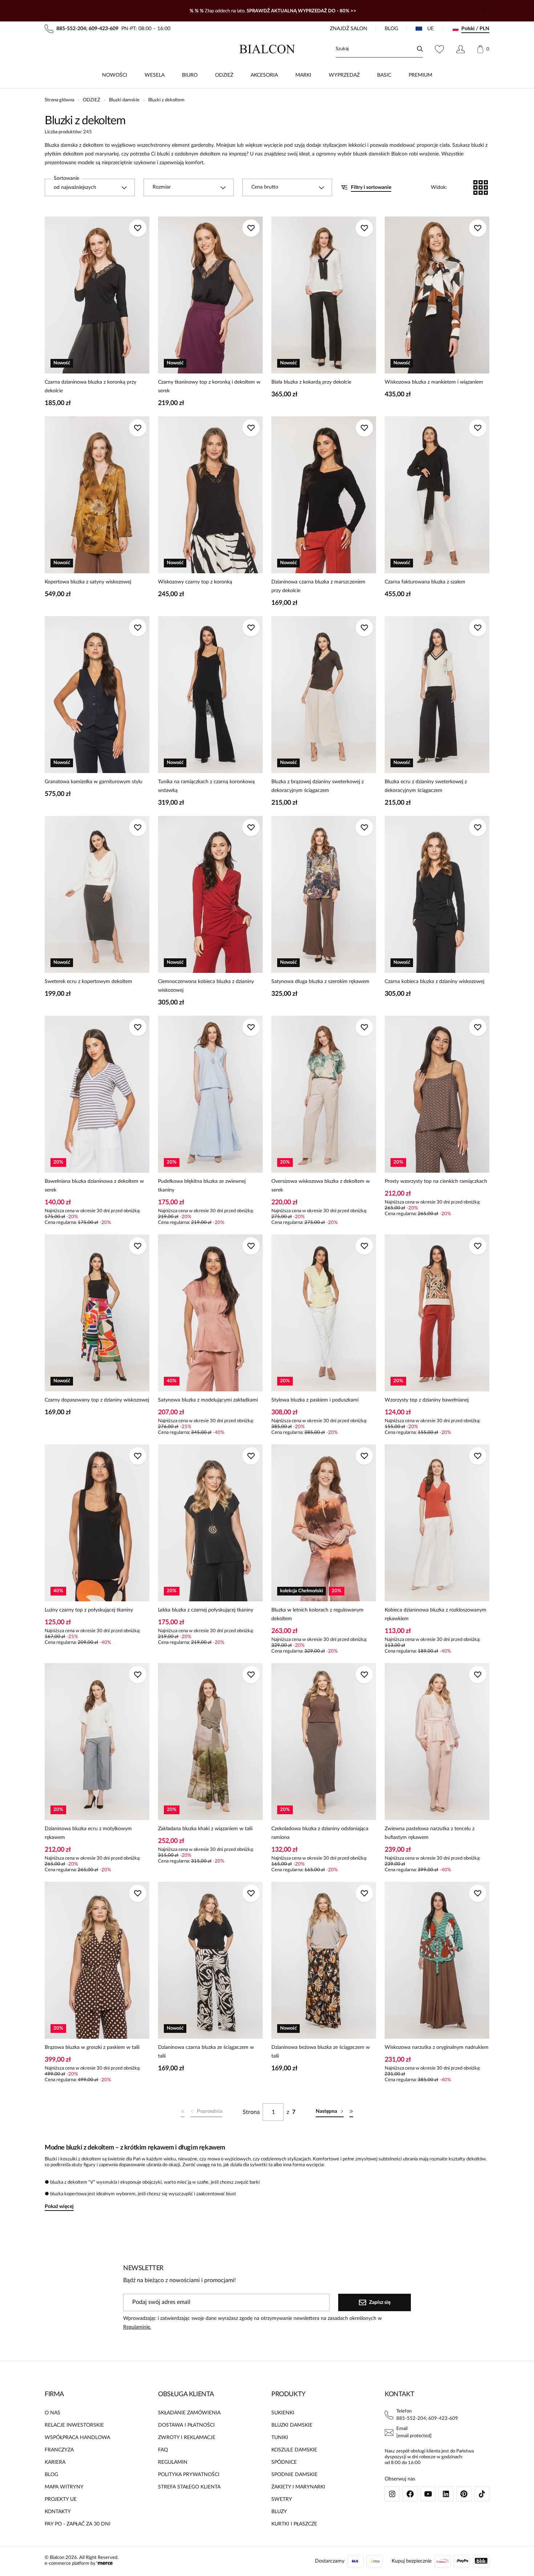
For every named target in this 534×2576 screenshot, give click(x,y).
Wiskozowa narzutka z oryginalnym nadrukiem (437, 2047)
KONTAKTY (58, 2512)
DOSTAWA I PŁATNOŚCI (186, 2425)
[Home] (267, 49)
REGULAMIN (173, 2462)
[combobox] (90, 187)
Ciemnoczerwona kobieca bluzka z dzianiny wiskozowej (206, 986)
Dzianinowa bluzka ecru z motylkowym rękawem (88, 1833)
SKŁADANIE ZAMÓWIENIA (189, 2413)
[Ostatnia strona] (351, 2112)
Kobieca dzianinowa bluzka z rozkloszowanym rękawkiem (436, 1614)
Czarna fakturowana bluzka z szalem (425, 582)
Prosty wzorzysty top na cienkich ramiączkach (436, 1181)
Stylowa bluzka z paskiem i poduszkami (315, 1400)
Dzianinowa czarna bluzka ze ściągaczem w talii (206, 2052)
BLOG (391, 29)
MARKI (303, 75)
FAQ (163, 2450)
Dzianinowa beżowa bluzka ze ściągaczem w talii (321, 2052)
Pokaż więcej (59, 2207)
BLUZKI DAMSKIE (292, 2425)
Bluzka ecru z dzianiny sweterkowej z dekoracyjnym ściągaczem (426, 786)
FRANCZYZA (59, 2450)
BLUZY (279, 2512)
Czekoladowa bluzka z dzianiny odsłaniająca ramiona (320, 1833)
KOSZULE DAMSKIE (294, 2450)
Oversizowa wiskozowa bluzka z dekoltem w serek (321, 1186)
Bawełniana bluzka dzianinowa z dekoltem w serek (94, 1186)
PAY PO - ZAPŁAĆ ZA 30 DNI (78, 2524)
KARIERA (55, 2462)
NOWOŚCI (115, 75)
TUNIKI (280, 2438)
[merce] (105, 2563)
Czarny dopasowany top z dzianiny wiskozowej (97, 1400)
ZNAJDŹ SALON (349, 29)
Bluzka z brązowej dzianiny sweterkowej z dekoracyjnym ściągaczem (317, 786)
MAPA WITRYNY (64, 2487)
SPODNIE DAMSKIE (294, 2475)
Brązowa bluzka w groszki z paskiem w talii (92, 2047)
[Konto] (460, 49)
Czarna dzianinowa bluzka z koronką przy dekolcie (90, 387)
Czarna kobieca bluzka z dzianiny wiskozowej (434, 982)
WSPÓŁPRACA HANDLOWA (77, 2438)
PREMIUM (420, 75)
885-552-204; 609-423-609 (427, 2419)
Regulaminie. (137, 2327)
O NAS (52, 2413)
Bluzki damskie (124, 100)
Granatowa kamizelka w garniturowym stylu (94, 782)
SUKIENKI (283, 2413)
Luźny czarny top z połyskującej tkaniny (89, 1610)
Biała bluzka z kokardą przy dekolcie (311, 382)
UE (430, 29)
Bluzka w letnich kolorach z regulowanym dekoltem (317, 1614)
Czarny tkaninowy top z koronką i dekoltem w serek (209, 387)
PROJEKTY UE (61, 2499)
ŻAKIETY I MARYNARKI (298, 2487)
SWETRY (282, 2499)
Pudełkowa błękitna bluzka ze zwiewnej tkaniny (202, 1186)
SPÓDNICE (284, 2462)
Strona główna (59, 100)
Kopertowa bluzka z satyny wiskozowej (88, 582)
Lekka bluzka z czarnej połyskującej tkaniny (206, 1610)
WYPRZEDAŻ (344, 75)
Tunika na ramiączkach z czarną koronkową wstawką (206, 786)
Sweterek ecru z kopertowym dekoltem (88, 982)
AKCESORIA (264, 75)
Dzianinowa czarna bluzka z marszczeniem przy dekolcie (318, 586)
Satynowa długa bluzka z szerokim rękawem (320, 982)
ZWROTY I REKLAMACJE (187, 2438)
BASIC (384, 75)
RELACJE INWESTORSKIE (74, 2425)
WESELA (155, 75)
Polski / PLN (475, 29)
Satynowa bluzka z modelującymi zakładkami (208, 1400)
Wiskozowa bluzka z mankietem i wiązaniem (434, 382)
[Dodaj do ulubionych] (138, 228)
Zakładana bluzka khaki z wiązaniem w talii (205, 1829)
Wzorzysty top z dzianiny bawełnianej (427, 1400)
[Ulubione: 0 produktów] (439, 49)
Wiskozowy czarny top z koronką (195, 582)
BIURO (190, 75)
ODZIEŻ (224, 75)
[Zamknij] (485, 11)
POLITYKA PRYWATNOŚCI (189, 2475)
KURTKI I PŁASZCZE (294, 2524)
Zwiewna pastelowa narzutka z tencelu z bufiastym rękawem (430, 1833)
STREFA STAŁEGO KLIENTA (189, 2487)
